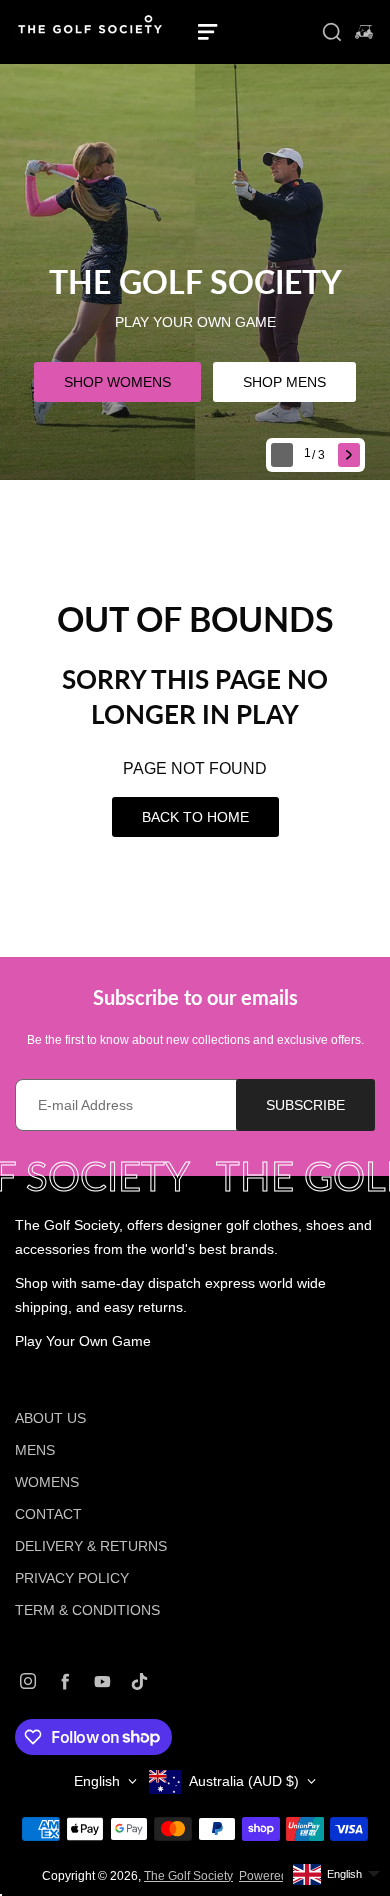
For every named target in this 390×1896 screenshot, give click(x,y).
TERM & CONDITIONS (87, 1610)
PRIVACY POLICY (72, 1578)
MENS (35, 1450)
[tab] (316, 455)
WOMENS (47, 1482)
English (97, 1781)
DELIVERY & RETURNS (91, 1546)
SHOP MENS (284, 382)
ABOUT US (50, 1418)
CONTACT (48, 1514)
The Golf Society (188, 1876)
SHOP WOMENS (117, 382)
